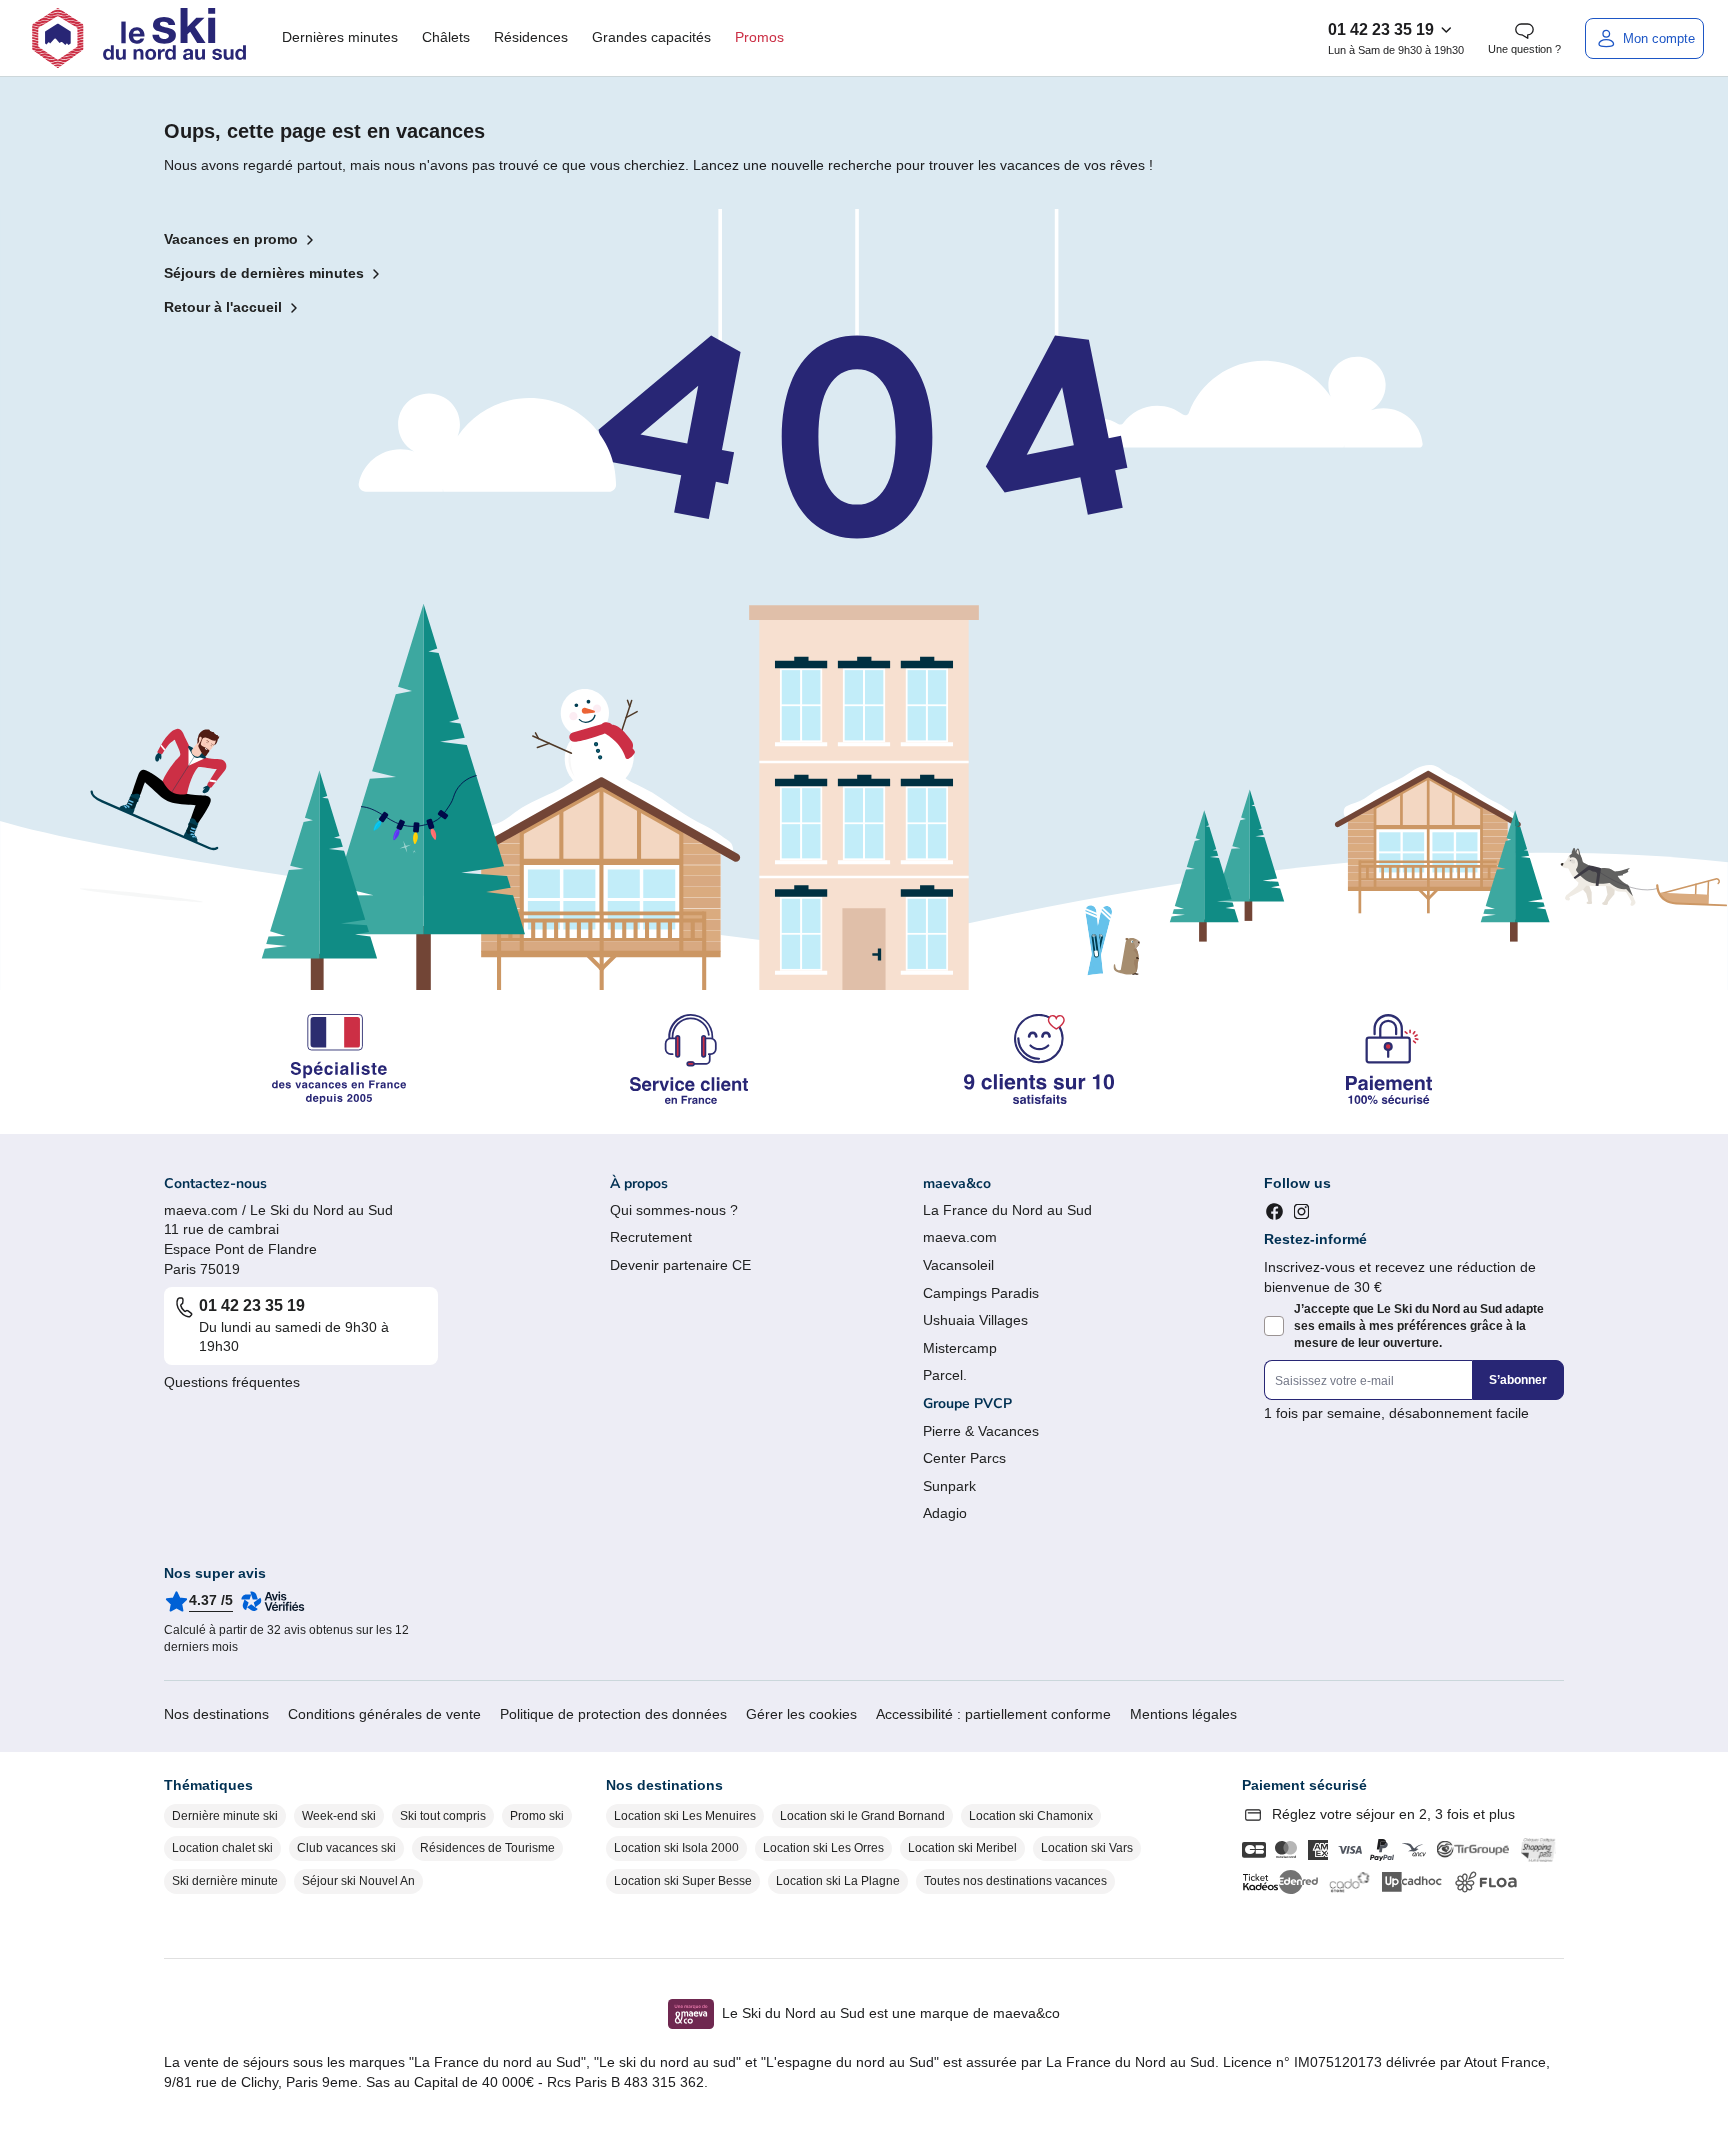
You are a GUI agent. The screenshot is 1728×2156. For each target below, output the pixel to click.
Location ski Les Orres (823, 1848)
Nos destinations (216, 1714)
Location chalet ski (222, 1848)
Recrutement (651, 1237)
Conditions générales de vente (384, 1714)
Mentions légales (1183, 1714)
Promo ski (537, 1816)
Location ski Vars (1087, 1848)
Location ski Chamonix (1031, 1816)
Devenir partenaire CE (680, 1265)
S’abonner (1518, 1380)
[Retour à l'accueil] (139, 38)
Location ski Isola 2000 (676, 1848)
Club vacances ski (346, 1848)
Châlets (446, 37)
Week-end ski (339, 1816)
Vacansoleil (958, 1265)
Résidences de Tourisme (487, 1848)
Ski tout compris (443, 1816)
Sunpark (949, 1486)
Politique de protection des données (613, 1714)
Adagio (945, 1513)
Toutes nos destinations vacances (1015, 1881)
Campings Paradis (981, 1293)
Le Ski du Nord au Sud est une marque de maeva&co (891, 2013)
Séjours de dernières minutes (264, 273)
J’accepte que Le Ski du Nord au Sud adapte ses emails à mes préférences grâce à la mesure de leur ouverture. (1419, 1326)
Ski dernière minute (225, 1881)
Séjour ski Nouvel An (358, 1881)
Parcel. (945, 1375)
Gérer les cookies (801, 1714)
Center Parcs (964, 1458)
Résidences (531, 37)
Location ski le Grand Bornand (862, 1816)
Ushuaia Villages (975, 1320)
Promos (759, 37)
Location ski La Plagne (838, 1881)
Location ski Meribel (962, 1848)
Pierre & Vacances (981, 1431)
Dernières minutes (340, 37)
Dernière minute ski (225, 1816)
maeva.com (960, 1237)
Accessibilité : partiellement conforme (993, 1714)
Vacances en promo (231, 239)
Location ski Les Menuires (685, 1816)
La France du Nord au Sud (1007, 1210)
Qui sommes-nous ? (674, 1210)
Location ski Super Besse (683, 1881)
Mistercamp (960, 1348)
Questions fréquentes (232, 1382)
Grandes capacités (651, 37)
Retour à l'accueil (223, 307)
